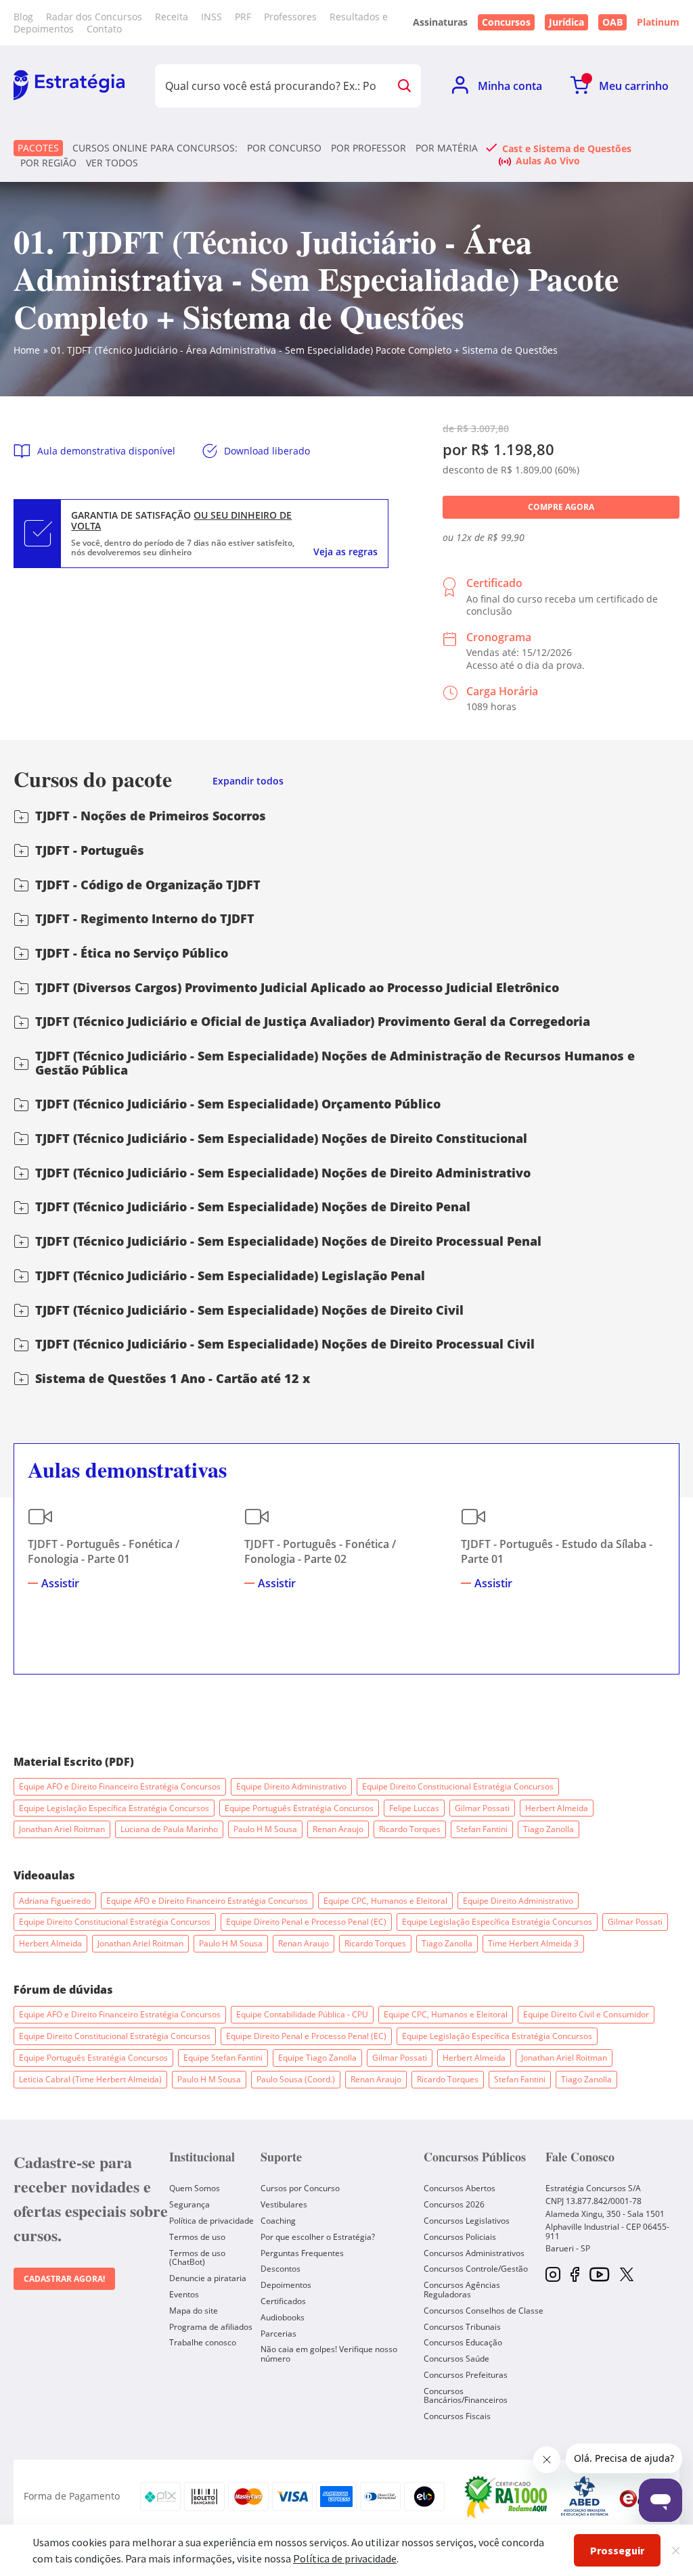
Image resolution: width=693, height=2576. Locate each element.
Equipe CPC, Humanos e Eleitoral (385, 1901)
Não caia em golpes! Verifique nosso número (329, 2354)
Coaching (278, 2221)
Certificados (283, 2301)
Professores (290, 17)
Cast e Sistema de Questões (567, 148)
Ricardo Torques (410, 1829)
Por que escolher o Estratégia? (318, 2237)
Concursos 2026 (454, 2204)
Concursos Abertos (460, 2188)
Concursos (506, 22)
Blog (23, 17)
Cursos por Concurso (300, 2188)
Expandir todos (248, 781)
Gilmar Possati (482, 1808)
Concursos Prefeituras (466, 2375)
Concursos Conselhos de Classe (484, 2311)
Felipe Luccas (414, 1808)
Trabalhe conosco (203, 2342)
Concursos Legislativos (467, 2221)
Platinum (658, 22)
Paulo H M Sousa (265, 1829)
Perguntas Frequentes (302, 2253)
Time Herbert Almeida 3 (533, 1943)
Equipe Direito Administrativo (291, 1786)
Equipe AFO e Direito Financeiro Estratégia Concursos (120, 1786)
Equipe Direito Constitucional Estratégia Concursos (458, 1786)
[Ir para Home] (69, 86)
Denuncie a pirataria (208, 2278)
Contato (104, 29)
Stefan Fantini (482, 1829)
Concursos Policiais (460, 2237)
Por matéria (447, 148)
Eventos (184, 2294)
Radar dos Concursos (94, 17)
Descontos (281, 2269)
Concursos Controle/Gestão (476, 2269)
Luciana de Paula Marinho (169, 1829)
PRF (243, 17)
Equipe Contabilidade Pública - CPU (302, 2014)
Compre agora (561, 507)
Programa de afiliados (211, 2327)
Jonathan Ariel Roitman (62, 1829)
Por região (48, 163)
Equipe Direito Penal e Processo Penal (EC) (306, 1922)
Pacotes (38, 148)
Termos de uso (197, 2237)
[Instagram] (553, 2275)
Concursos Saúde (456, 2359)
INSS (211, 17)
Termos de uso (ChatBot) (197, 2258)
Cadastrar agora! (64, 2279)
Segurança (189, 2204)
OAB (612, 22)
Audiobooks (283, 2317)
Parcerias (278, 2334)
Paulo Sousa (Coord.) (296, 2079)
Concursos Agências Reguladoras (462, 2290)
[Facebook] (575, 2275)
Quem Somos (195, 2188)
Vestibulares (284, 2204)
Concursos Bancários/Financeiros (466, 2396)
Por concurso (284, 148)
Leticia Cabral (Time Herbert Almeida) (90, 2079)
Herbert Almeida (557, 1808)
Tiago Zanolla (549, 1829)
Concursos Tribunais (462, 2327)
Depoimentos (286, 2285)
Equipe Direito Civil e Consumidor (586, 2014)
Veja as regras (345, 552)
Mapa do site (194, 2311)
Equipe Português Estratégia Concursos (299, 1808)
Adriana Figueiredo (55, 1901)
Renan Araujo (338, 1829)
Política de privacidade (211, 2221)
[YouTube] (599, 2275)
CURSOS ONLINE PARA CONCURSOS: (155, 148)
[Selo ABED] (585, 2496)
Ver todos (112, 163)
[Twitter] (627, 2276)
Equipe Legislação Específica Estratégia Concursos (114, 1808)
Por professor (368, 148)
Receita (172, 17)
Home (27, 350)
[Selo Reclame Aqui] (507, 2496)
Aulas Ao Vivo (548, 160)
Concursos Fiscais (457, 2416)
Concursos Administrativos (474, 2253)
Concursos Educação (463, 2342)
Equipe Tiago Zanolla (317, 2058)
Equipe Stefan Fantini (223, 2058)
